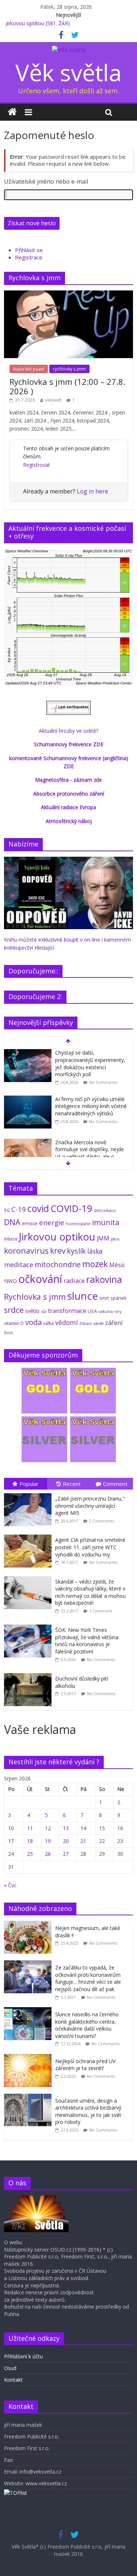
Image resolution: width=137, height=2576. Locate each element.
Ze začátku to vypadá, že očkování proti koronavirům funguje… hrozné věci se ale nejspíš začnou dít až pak (88, 1978)
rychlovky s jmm (69, 369)
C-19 (19, 1209)
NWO (10, 1281)
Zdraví (85, 1323)
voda (33, 1322)
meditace (19, 1265)
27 (66, 1854)
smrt (104, 1298)
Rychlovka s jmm (35, 1297)
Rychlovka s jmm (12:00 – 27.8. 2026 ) (67, 386)
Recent (72, 1484)
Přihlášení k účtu (23, 2356)
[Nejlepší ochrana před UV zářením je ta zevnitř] (30, 2058)
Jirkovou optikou (57, 1237)
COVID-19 (71, 1208)
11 (30, 1828)
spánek (119, 1298)
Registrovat (37, 465)
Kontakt (13, 2380)
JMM (103, 1238)
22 (102, 1841)
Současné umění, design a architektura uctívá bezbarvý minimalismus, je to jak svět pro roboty (88, 2111)
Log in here (92, 491)
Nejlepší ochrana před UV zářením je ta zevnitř (85, 2065)
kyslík (76, 1251)
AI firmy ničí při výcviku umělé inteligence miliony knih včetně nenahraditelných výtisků (91, 1106)
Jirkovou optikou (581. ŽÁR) (38, 23)
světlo (32, 1311)
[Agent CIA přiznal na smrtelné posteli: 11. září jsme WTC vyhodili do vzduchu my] (30, 1535)
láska (95, 1251)
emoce (30, 1223)
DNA (12, 1222)
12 (48, 1828)
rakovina (104, 1279)
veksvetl (53, 400)
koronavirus (26, 1251)
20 (66, 1841)
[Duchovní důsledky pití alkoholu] (30, 1673)
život (8, 1333)
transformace (67, 1310)
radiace (74, 1281)
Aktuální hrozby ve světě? (68, 731)
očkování (40, 1279)
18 (30, 1841)
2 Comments (102, 1521)
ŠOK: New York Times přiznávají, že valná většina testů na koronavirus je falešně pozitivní (87, 1641)
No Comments (103, 1082)
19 (48, 1841)
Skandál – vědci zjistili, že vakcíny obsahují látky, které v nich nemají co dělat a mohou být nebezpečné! (90, 1592)
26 (48, 1854)
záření (114, 1323)
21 (83, 1841)
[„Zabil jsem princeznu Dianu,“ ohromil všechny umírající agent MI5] (30, 1493)
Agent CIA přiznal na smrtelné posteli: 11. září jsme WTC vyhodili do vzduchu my (90, 1547)
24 (11, 1854)
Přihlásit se (29, 250)
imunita (106, 1222)
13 (66, 1828)
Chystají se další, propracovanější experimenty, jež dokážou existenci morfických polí (90, 1063)
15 (102, 1828)
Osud (10, 2368)
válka (48, 1323)
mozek (95, 1264)
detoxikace (105, 1210)
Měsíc (117, 1265)
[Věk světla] (12, 112)
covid (38, 1208)
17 (11, 1841)
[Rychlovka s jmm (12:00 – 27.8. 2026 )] (68, 294)
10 (11, 1828)
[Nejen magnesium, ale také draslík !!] (30, 1925)
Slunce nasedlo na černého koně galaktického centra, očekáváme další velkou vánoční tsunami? (87, 2025)
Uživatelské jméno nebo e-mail (46, 181)
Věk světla (68, 72)
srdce (14, 1310)
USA (92, 1311)
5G (7, 1210)
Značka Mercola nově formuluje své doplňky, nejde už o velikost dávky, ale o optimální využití (90, 1153)
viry (118, 1311)
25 (30, 1854)
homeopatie (78, 1223)
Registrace (29, 257)
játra (115, 1239)
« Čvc (10, 1885)
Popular (29, 1484)
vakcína (106, 1311)
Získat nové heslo (32, 223)
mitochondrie (58, 1264)
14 (83, 1828)
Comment (115, 1484)
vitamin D (14, 1323)
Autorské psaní (29, 369)
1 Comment (101, 1611)
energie (52, 1223)
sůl (44, 1311)
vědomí (66, 1322)
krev (58, 1251)
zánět (98, 1323)
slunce (83, 1296)
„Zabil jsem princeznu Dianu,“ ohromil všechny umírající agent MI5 (90, 1506)
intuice (11, 1239)
